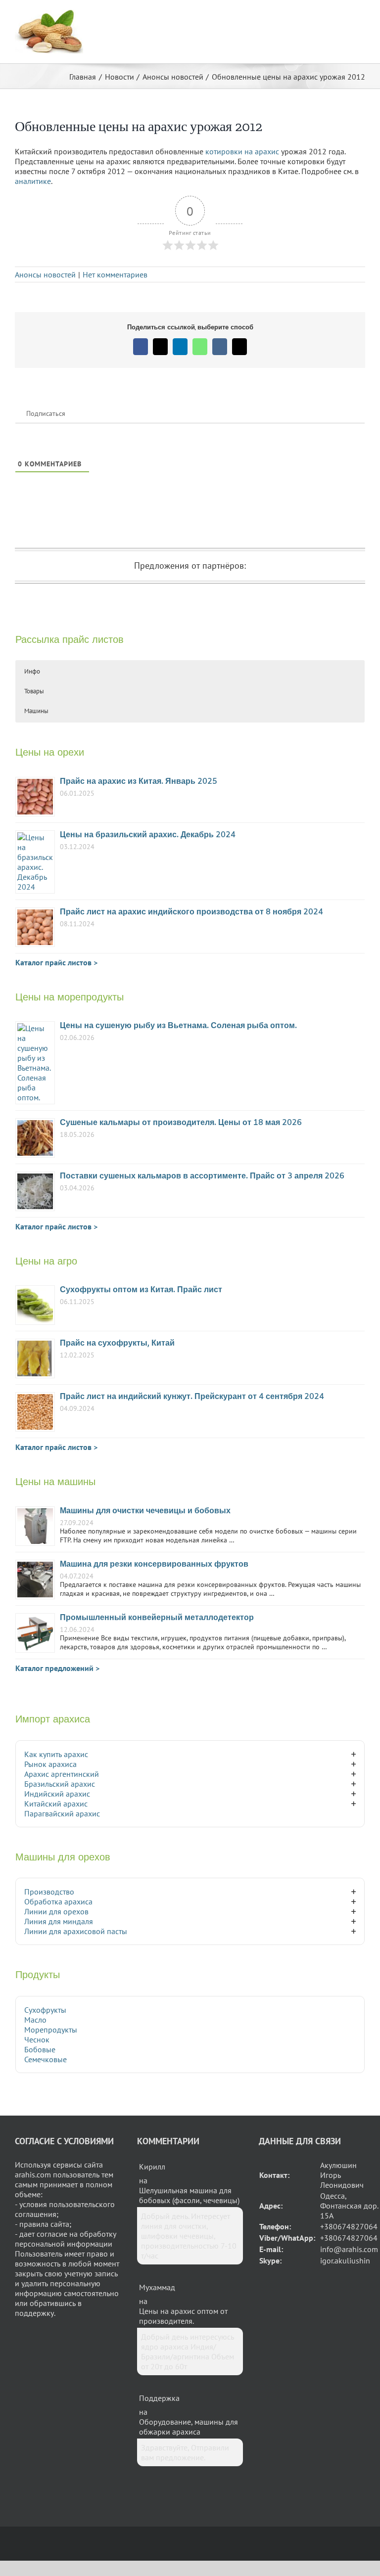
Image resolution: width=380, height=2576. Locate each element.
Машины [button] (36, 711)
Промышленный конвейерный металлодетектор (157, 1618)
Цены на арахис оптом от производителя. (183, 2316)
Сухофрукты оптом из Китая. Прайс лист (141, 1290)
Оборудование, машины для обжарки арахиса (189, 2427)
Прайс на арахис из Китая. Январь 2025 (139, 782)
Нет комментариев (115, 274)
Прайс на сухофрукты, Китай (117, 1343)
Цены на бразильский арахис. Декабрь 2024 (148, 835)
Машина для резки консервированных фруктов (154, 1564)
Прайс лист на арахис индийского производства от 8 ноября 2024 (191, 912)
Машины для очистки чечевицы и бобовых (145, 1511)
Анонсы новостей (45, 274)
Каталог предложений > (57, 1668)
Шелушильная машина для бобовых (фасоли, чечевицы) (189, 2195)
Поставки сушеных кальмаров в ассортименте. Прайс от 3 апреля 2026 (202, 1176)
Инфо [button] (32, 671)
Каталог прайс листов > (56, 962)
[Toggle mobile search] (343, 15)
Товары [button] (34, 691)
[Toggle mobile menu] (361, 15)
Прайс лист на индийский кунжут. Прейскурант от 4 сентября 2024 (192, 1397)
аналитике (33, 181)
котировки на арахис (242, 151)
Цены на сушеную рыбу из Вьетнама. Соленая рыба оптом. (178, 1026)
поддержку (34, 2313)
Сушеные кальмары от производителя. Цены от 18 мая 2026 (181, 1123)
